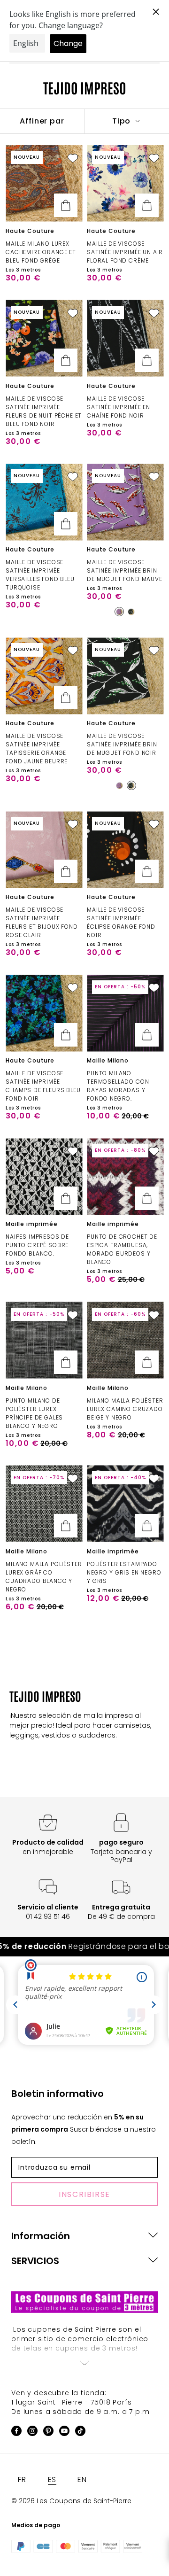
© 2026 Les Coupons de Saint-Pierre (71, 2501)
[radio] (119, 612)
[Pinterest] (48, 2432)
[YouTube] (64, 2432)
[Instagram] (32, 2432)
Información (41, 2236)
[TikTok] (80, 2432)
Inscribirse (84, 2194)
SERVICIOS (35, 2261)
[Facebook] (16, 2432)
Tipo (123, 121)
